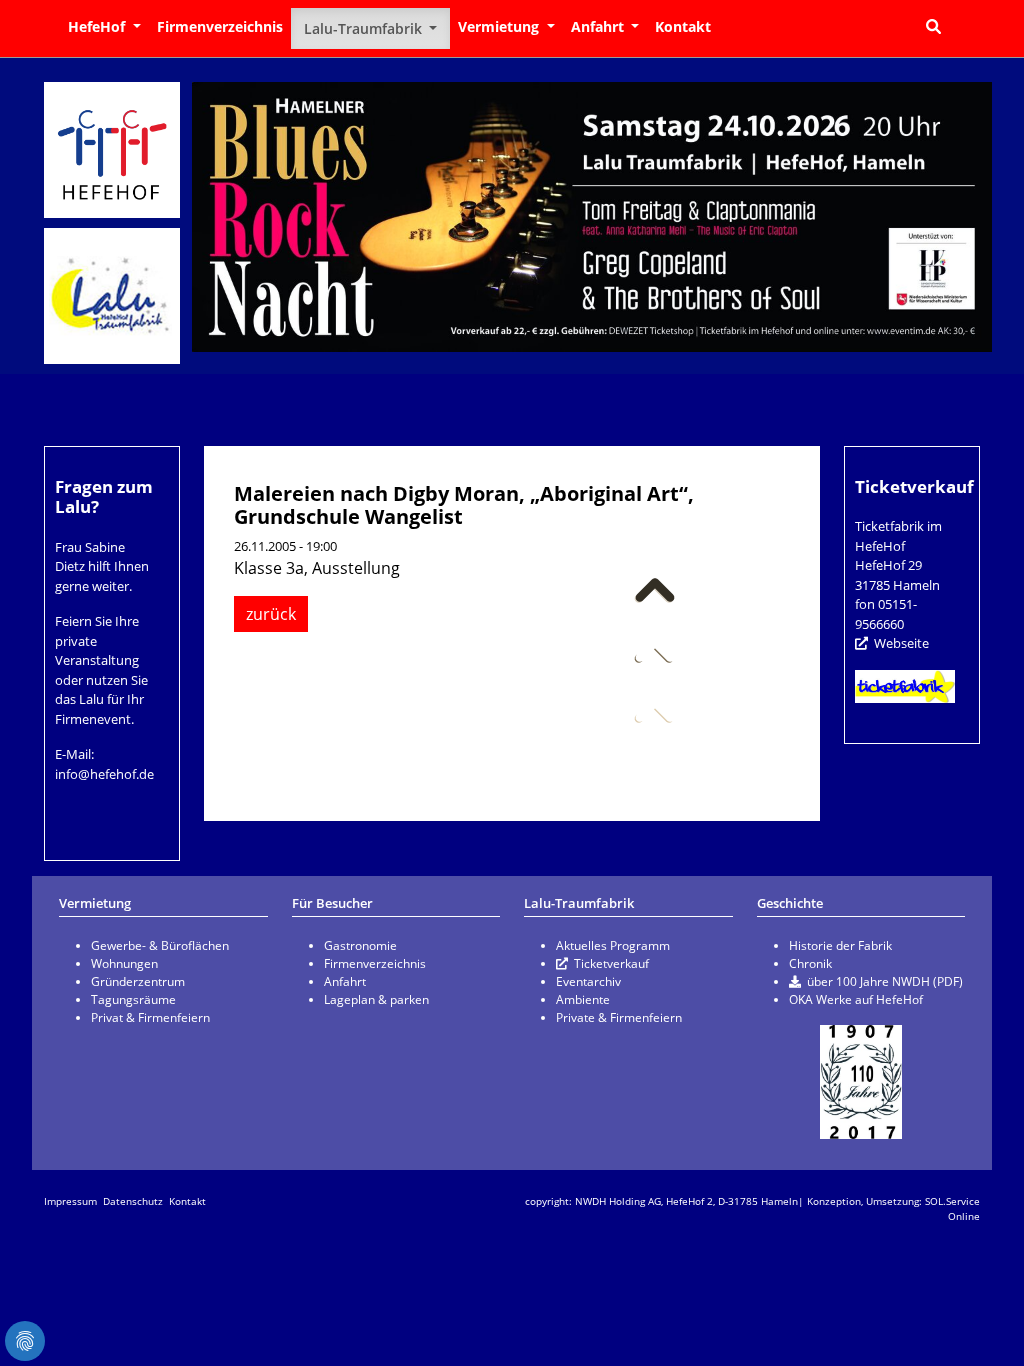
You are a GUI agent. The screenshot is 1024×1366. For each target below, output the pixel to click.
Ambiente (583, 999)
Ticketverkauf (611, 963)
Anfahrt (345, 981)
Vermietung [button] (500, 26)
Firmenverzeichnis (220, 26)
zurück (271, 614)
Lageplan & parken (376, 999)
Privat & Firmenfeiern (150, 1017)
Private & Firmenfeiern (619, 1017)
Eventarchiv (588, 981)
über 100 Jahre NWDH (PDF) (885, 981)
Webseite (901, 643)
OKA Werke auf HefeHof (856, 999)
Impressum (70, 1201)
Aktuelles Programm (613, 945)
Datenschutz (133, 1201)
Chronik (810, 963)
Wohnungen (124, 963)
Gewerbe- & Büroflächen (160, 945)
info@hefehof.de (104, 774)
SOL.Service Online (952, 1208)
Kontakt (683, 26)
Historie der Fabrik (840, 945)
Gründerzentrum (138, 981)
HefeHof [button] (98, 26)
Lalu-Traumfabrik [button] (365, 28)
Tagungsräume (133, 999)
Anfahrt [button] (599, 26)
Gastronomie (360, 945)
